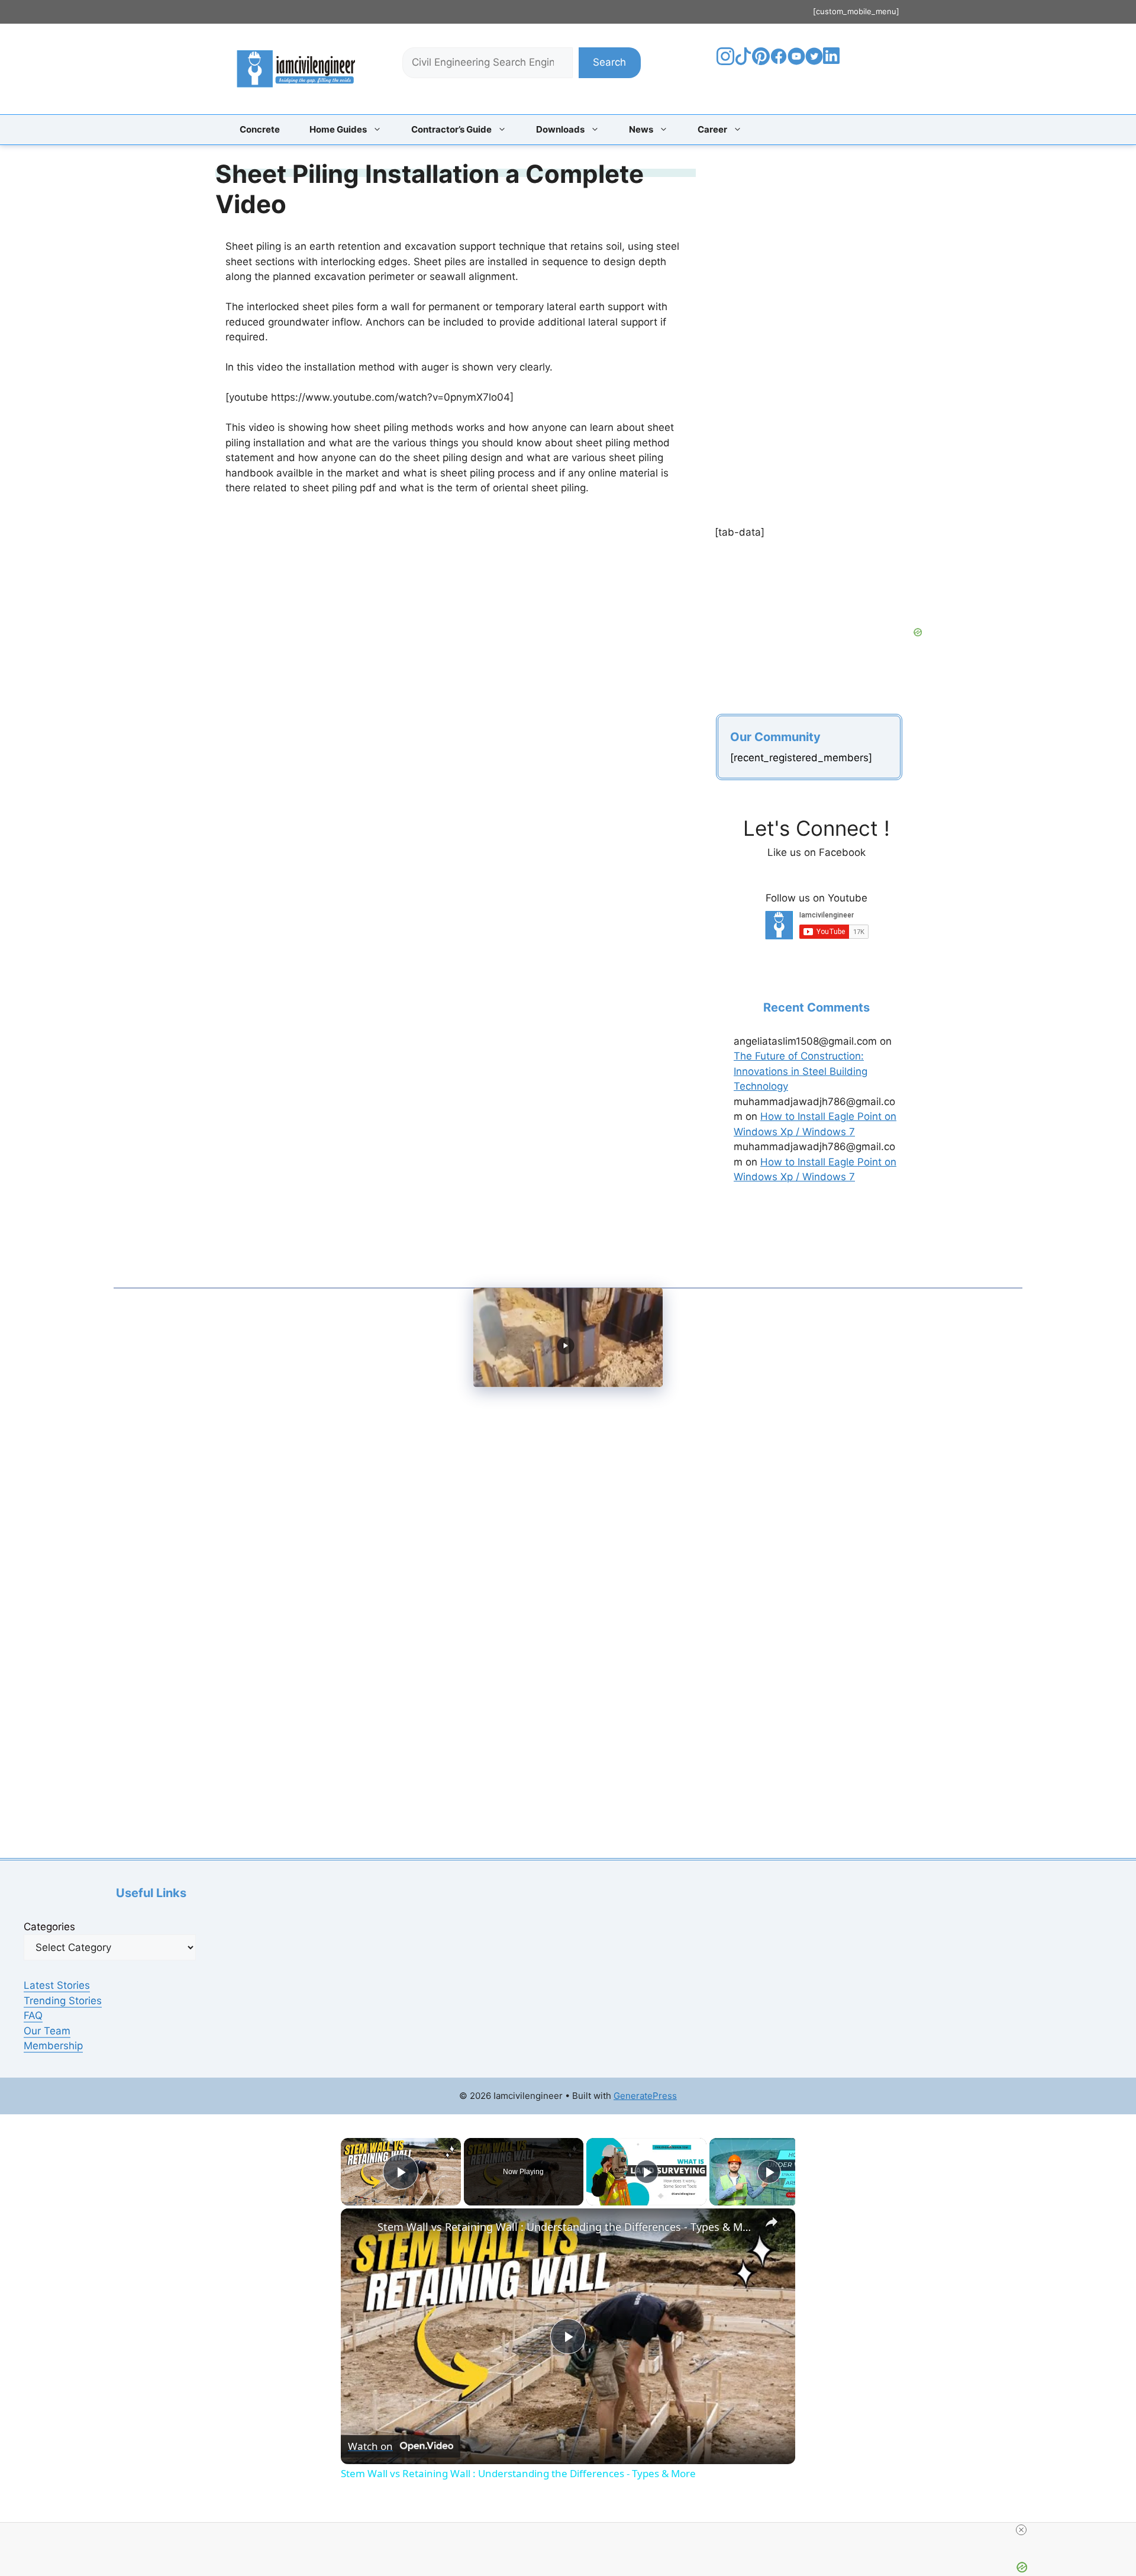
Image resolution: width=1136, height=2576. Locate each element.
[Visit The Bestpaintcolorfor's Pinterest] (761, 62)
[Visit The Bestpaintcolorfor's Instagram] (725, 62)
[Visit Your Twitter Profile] (814, 62)
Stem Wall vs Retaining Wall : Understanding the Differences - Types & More (566, 2227)
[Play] (647, 2172)
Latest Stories (57, 1985)
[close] (573, 2530)
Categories (49, 1927)
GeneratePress (645, 2096)
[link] (360, 2227)
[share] (772, 2222)
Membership (53, 2046)
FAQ (33, 2015)
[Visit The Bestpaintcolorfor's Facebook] (779, 62)
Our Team (47, 2031)
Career (712, 129)
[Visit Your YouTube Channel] (796, 62)
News (641, 129)
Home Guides (338, 129)
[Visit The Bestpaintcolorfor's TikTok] (743, 62)
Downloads (560, 129)
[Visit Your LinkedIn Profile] (833, 65)
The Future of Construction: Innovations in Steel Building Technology (801, 1071)
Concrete (260, 129)
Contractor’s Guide (451, 129)
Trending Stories (63, 2001)
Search (609, 62)
